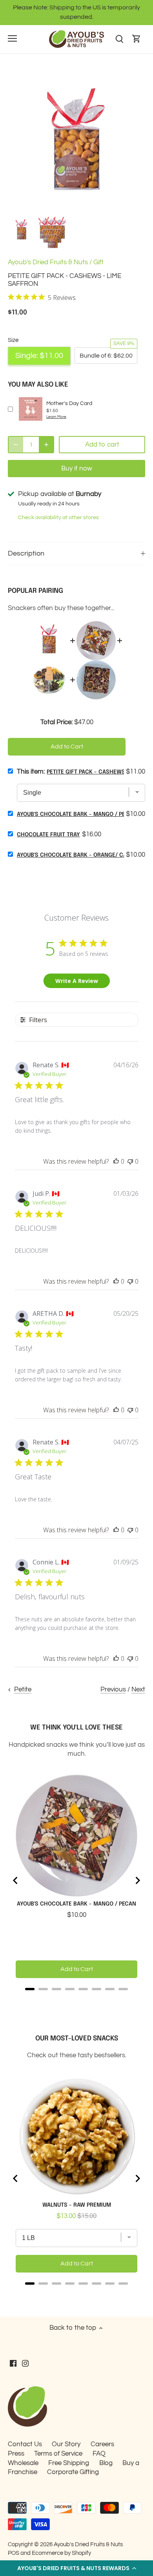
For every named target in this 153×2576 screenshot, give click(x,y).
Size (13, 340)
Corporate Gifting (73, 2472)
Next (138, 1689)
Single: (39, 356)
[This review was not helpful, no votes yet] (130, 1161)
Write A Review (77, 981)
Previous (113, 1689)
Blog (106, 2463)
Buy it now (77, 469)
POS (14, 2553)
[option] (22, 231)
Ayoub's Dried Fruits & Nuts (48, 262)
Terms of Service (58, 2454)
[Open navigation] (12, 38)
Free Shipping (69, 2463)
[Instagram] (25, 2363)
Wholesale (23, 2463)
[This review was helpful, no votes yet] (116, 1161)
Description (26, 553)
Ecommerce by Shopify (61, 2553)
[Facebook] (13, 2363)
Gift (98, 262)
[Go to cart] (137, 39)
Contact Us (25, 2444)
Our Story (66, 2444)
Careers (102, 2444)
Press (16, 2454)
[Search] (119, 39)
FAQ (99, 2454)
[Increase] (46, 445)
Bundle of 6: (106, 356)
